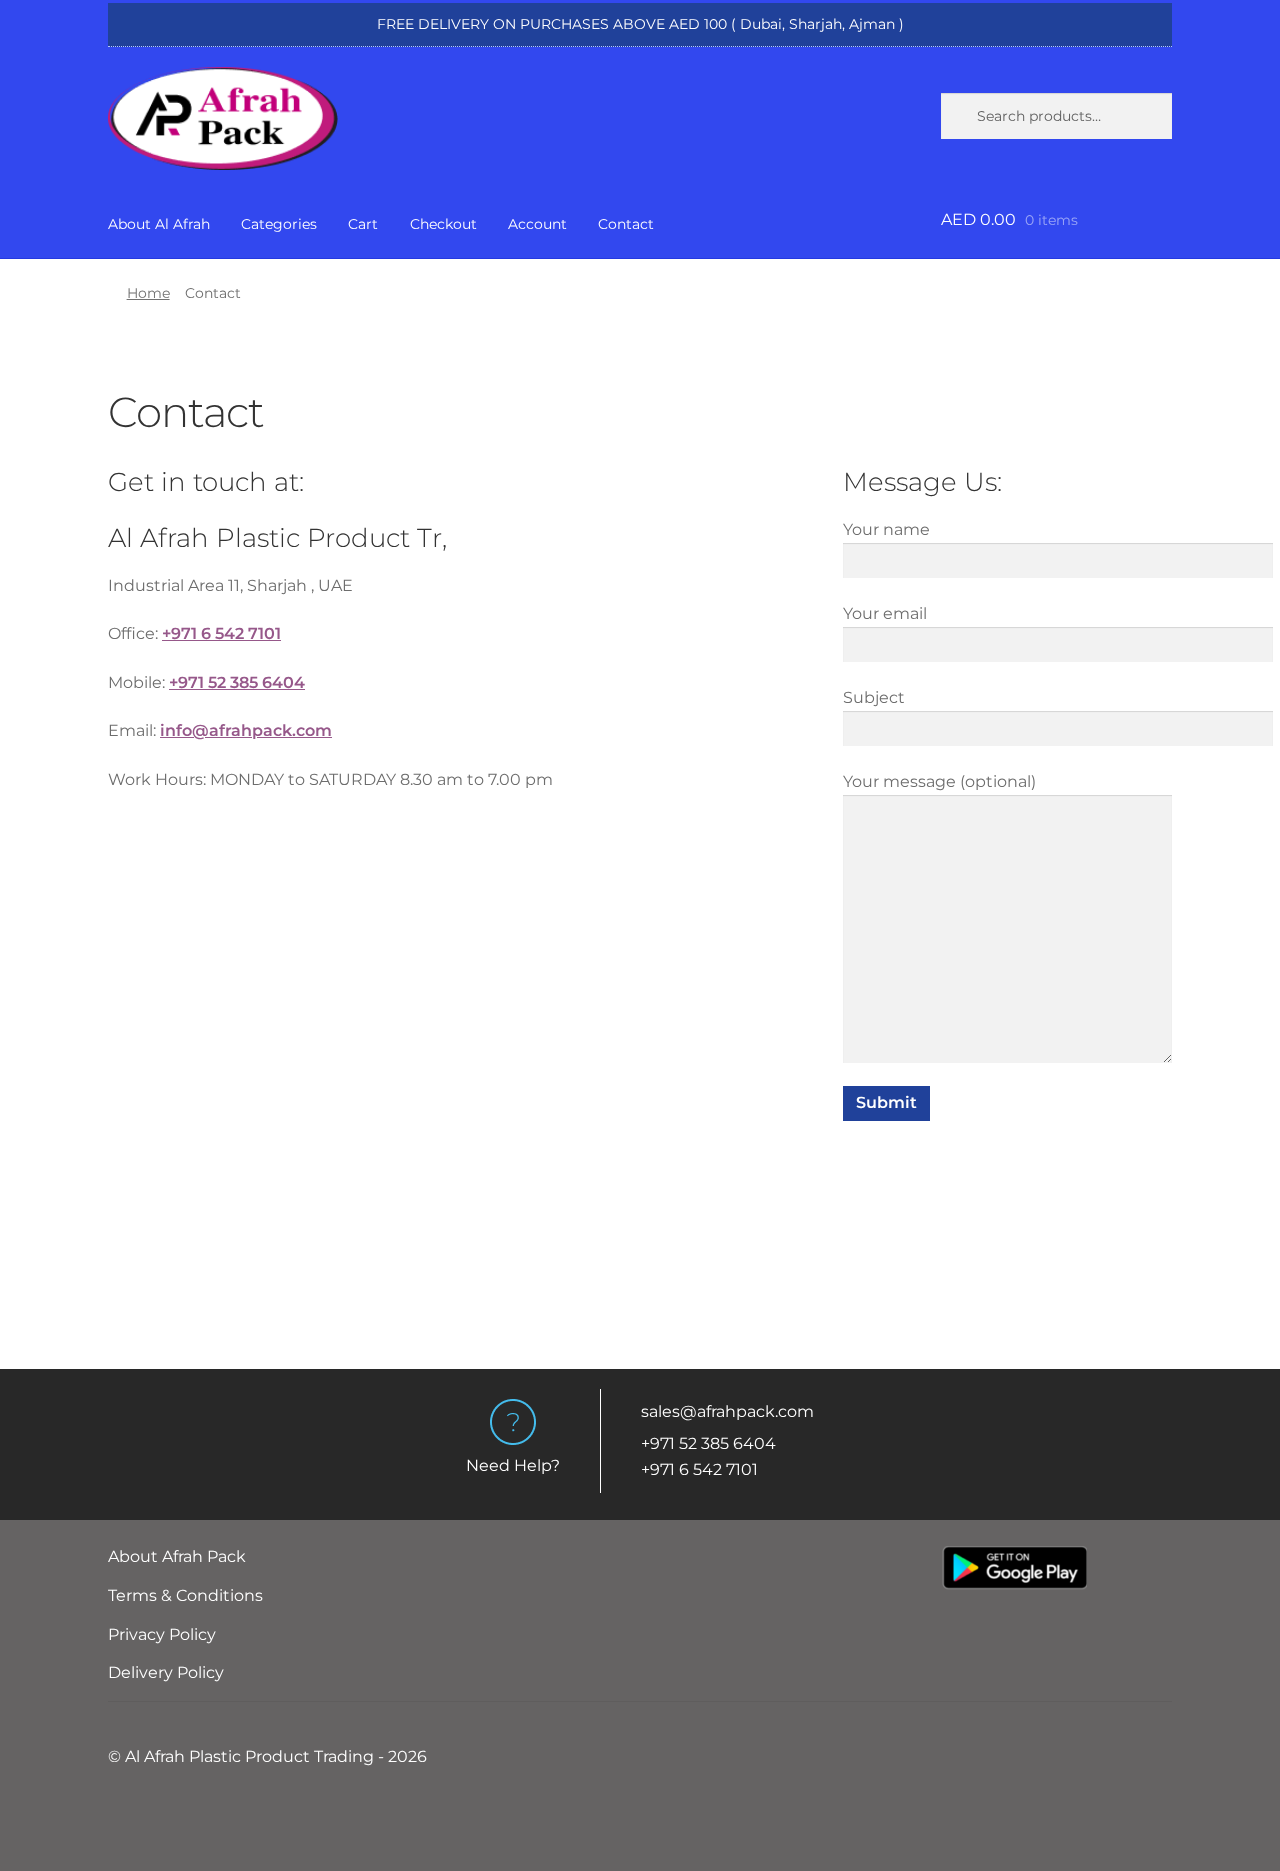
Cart (363, 224)
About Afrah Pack (177, 1556)
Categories (279, 224)
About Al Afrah (159, 224)
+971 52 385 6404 (708, 1443)
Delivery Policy (166, 1672)
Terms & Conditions (185, 1595)
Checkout (443, 224)
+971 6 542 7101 (699, 1469)
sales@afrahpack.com (727, 1411)
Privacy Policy (162, 1634)
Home (148, 293)
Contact (626, 224)
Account (537, 224)
